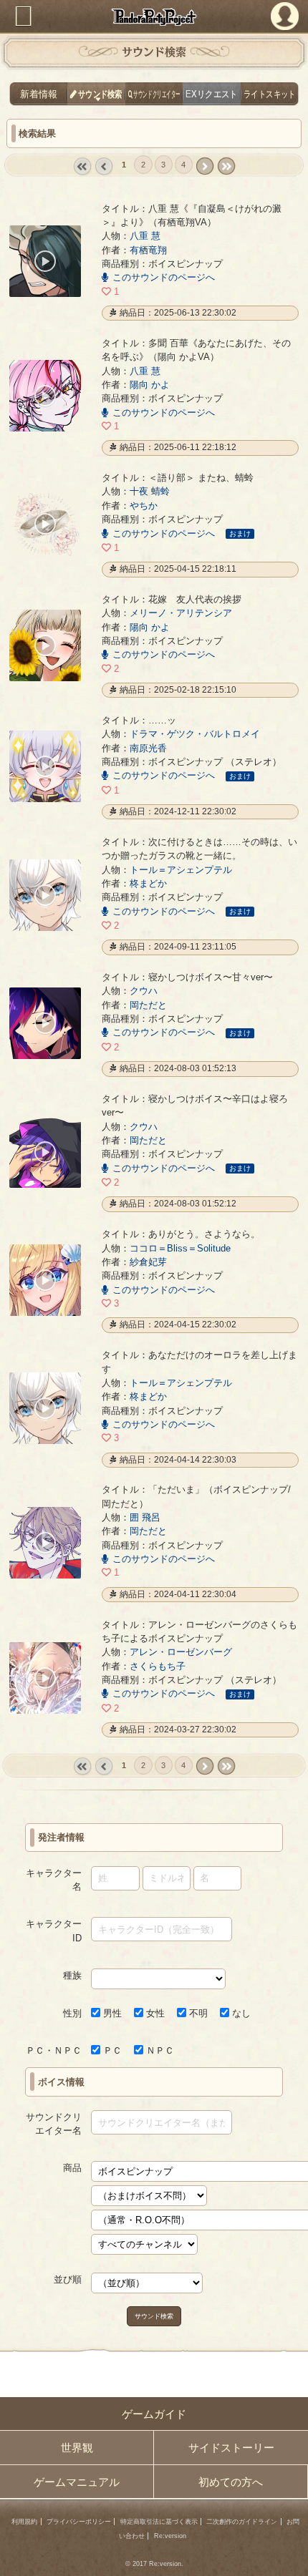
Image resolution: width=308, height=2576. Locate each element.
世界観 (77, 2448)
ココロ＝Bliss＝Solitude (180, 1248)
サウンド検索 (154, 2315)
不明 (197, 2013)
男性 (111, 2013)
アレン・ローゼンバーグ (181, 1652)
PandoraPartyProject (154, 17)
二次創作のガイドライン (242, 2522)
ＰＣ (111, 2050)
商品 (72, 2168)
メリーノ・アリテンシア (181, 613)
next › (204, 166)
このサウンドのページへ (164, 277)
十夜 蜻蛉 (150, 491)
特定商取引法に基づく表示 (159, 2522)
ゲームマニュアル (77, 2482)
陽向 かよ (150, 385)
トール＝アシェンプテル (181, 870)
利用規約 (24, 2522)
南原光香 (148, 748)
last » (226, 166)
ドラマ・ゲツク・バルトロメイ (195, 734)
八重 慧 (145, 236)
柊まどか (148, 883)
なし (240, 2013)
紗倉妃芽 (148, 1262)
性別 (72, 2013)
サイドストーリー (231, 2448)
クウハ (144, 991)
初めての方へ (231, 2482)
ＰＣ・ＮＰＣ (54, 2050)
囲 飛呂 (145, 1517)
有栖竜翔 (148, 250)
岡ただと (148, 1005)
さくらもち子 (158, 1666)
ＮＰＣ (159, 2050)
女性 (154, 2013)
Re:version (170, 2536)
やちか (144, 506)
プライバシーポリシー (79, 2522)
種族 (72, 1975)
